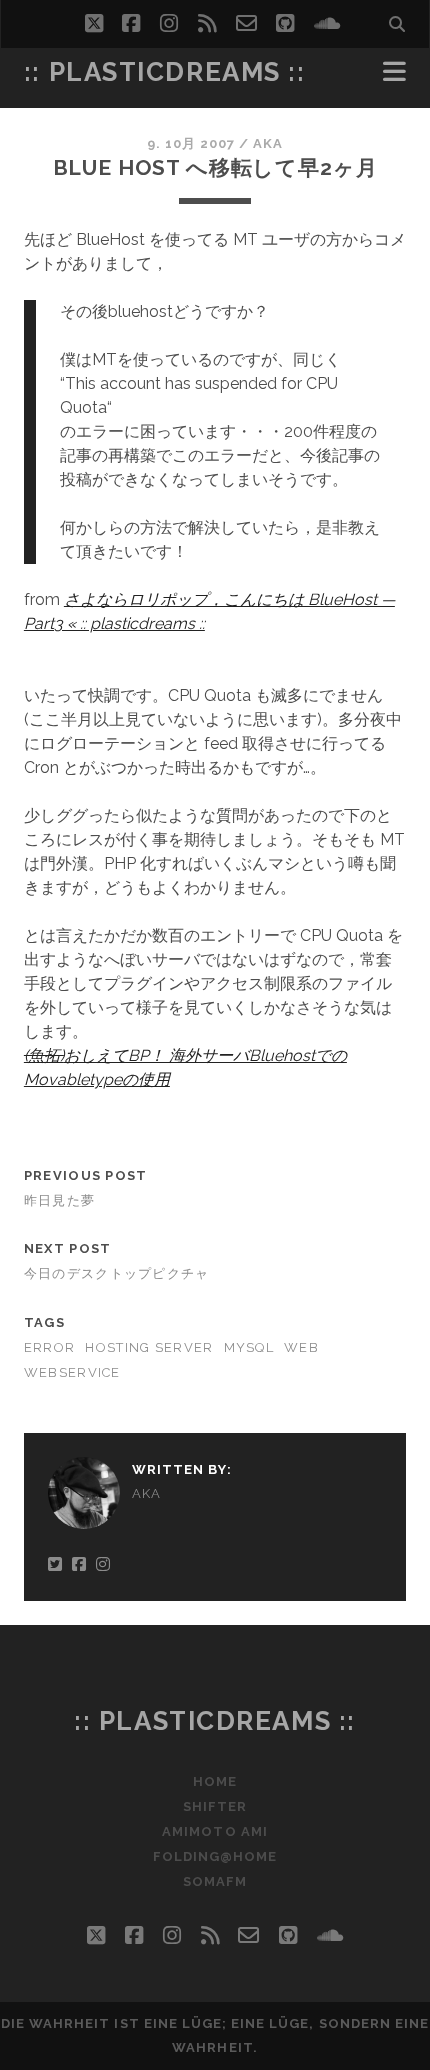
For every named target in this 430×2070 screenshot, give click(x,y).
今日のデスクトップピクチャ (117, 1273)
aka (268, 143)
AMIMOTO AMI (214, 1831)
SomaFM (215, 1881)
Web (301, 1347)
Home (215, 1781)
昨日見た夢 (59, 1200)
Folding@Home (215, 1856)
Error (49, 1347)
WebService (72, 1372)
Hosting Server (149, 1347)
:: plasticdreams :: (165, 72)
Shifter (215, 1806)
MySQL (249, 1347)
